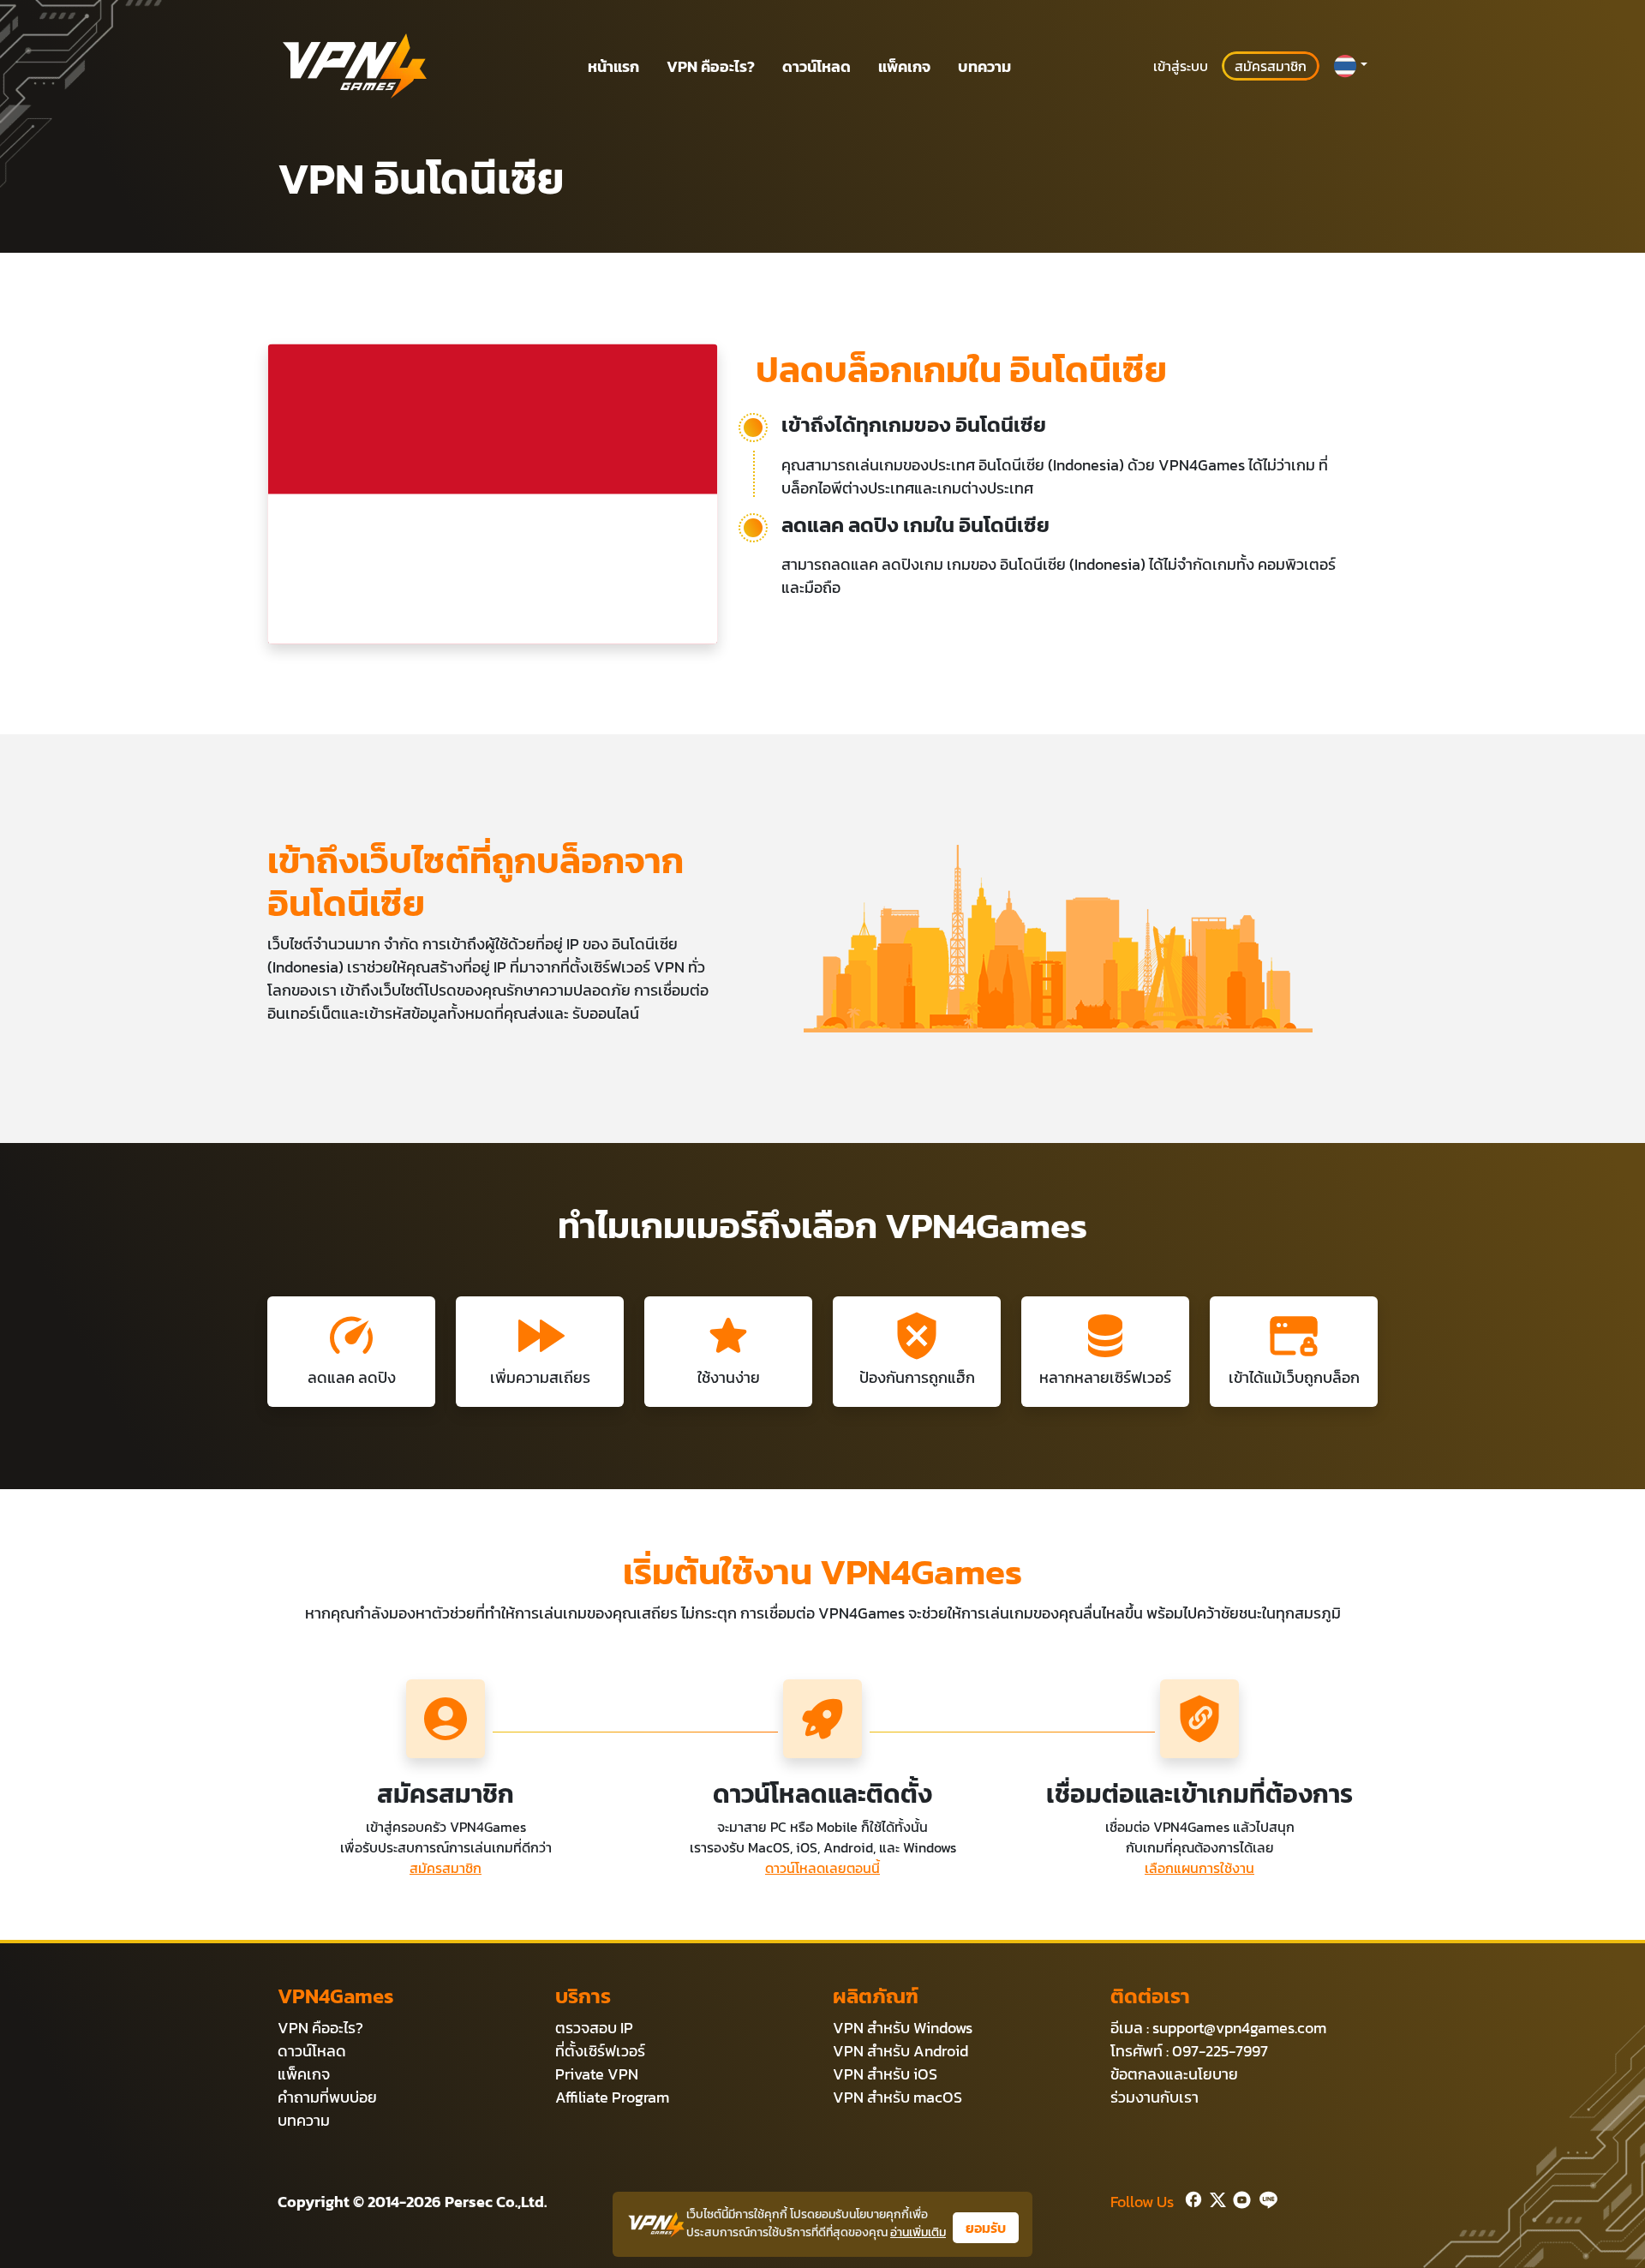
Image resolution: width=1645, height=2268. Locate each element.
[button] (1350, 66)
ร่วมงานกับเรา (1154, 2097)
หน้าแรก (613, 66)
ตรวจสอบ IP (594, 2028)
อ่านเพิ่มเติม (918, 2232)
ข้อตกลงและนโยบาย (1174, 2074)
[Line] (1265, 2198)
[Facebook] (1192, 2198)
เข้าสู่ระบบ (1181, 66)
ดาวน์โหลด (817, 66)
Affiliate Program (612, 2097)
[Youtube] (1238, 2198)
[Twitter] (1214, 2198)
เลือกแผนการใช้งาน (1199, 1868)
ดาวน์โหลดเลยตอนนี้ (822, 1868)
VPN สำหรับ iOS (885, 2074)
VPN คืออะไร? (711, 66)
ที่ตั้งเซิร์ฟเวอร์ (600, 2051)
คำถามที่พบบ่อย (327, 2097)
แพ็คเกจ (904, 66)
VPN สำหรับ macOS (897, 2097)
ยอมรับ (986, 2228)
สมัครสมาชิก (1271, 66)
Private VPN (597, 2074)
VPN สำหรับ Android (900, 2051)
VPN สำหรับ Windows (903, 2028)
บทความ (984, 66)
